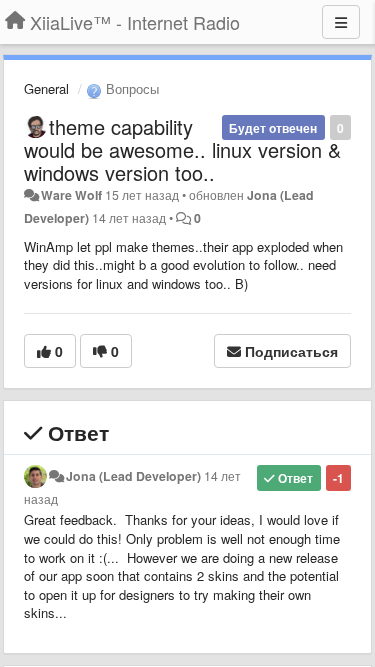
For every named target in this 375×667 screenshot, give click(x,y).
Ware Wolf (71, 195)
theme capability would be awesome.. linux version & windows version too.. (182, 149)
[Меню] (341, 22)
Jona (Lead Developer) (133, 476)
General (46, 88)
